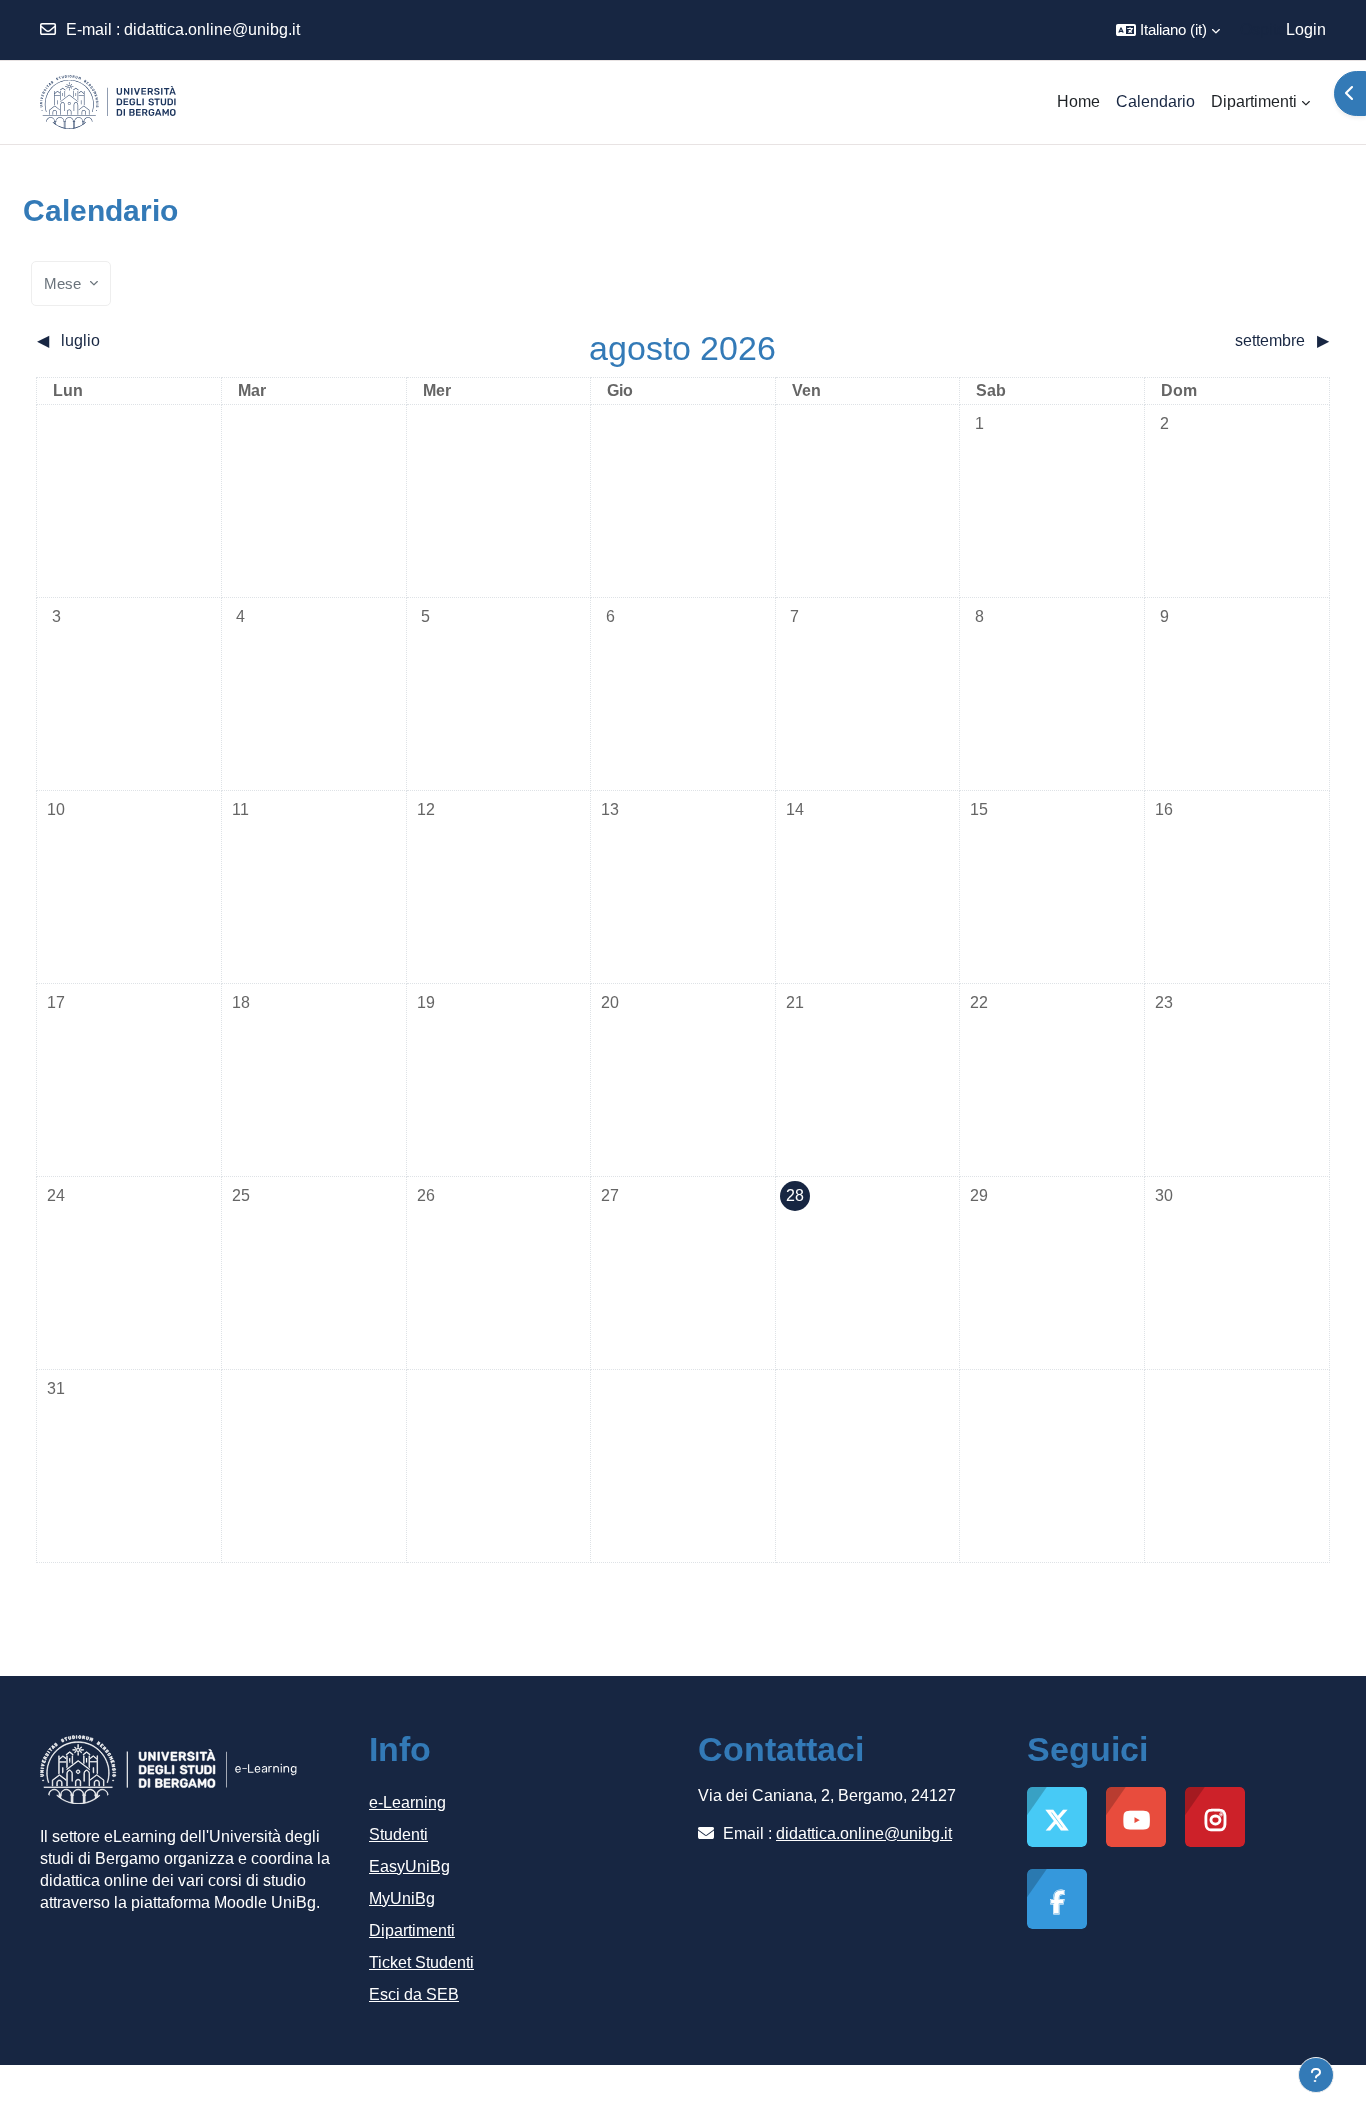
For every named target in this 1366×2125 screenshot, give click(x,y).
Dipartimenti (412, 1930)
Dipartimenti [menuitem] (1254, 101)
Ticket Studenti (421, 1962)
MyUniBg (402, 1898)
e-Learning (407, 1802)
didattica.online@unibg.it (212, 29)
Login (1306, 29)
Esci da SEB (414, 1994)
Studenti (398, 1834)
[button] (1168, 30)
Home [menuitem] (1078, 101)
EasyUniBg (409, 1866)
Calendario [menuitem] (1155, 101)
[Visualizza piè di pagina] (1316, 2075)
